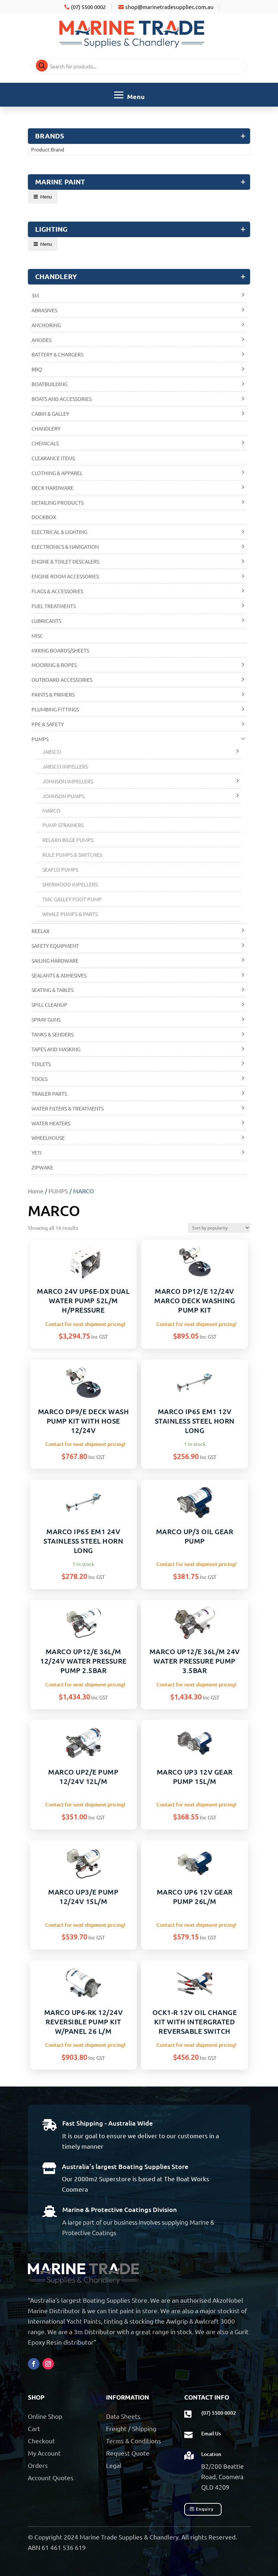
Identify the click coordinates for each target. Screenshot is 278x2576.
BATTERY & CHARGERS (57, 354)
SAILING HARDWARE (55, 960)
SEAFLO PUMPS (60, 869)
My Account (44, 2453)
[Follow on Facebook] (34, 2364)
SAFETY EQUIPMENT (55, 946)
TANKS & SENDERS (52, 1034)
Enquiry (205, 2509)
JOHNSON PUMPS (63, 796)
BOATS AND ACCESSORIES (62, 399)
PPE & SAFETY (48, 724)
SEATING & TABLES (52, 990)
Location (211, 2454)
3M (35, 295)
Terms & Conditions (134, 2441)
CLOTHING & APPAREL (57, 473)
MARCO (51, 810)
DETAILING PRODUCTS (58, 502)
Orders (38, 2465)
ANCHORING (46, 325)
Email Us (211, 2433)
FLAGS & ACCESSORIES (57, 591)
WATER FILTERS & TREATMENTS (68, 1108)
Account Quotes (51, 2477)
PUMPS (58, 1191)
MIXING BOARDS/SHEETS (60, 650)
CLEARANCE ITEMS (53, 458)
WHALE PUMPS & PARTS (70, 914)
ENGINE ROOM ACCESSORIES (65, 576)
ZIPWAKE (42, 1167)
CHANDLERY (46, 428)
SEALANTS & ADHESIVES (59, 975)
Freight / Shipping (131, 2428)
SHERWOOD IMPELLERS (70, 884)
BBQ (37, 369)
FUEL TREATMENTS (54, 606)
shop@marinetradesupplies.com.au (169, 7)
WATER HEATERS (51, 1123)
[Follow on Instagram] (48, 2364)
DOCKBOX (44, 517)
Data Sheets (123, 2416)
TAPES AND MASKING (56, 1049)
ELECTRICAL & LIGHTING (59, 532)
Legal (114, 2465)
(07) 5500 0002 (88, 7)
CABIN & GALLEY (50, 414)
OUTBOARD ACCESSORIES (62, 680)
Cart (34, 2428)
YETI (37, 1152)
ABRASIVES (44, 310)
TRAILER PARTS (49, 1094)
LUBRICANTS (46, 621)
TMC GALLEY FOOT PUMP (72, 899)
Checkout (41, 2441)
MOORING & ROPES (54, 665)
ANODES (41, 340)
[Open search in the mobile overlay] (139, 66)
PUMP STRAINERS (63, 825)
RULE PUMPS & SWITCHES (72, 855)
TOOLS (39, 1079)
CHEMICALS (45, 443)
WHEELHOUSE (48, 1138)
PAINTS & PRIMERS (53, 694)
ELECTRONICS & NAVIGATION (65, 547)
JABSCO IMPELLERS (65, 766)
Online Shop (45, 2416)
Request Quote (128, 2453)
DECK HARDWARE (52, 488)
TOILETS (41, 1064)
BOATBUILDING (49, 384)
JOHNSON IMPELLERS (68, 781)
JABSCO (52, 752)
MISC (37, 636)
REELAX (41, 931)
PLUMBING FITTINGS (55, 709)
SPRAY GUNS (46, 1019)
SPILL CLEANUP (49, 1005)
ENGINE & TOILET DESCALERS (65, 561)
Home (36, 1191)
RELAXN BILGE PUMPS (68, 840)
